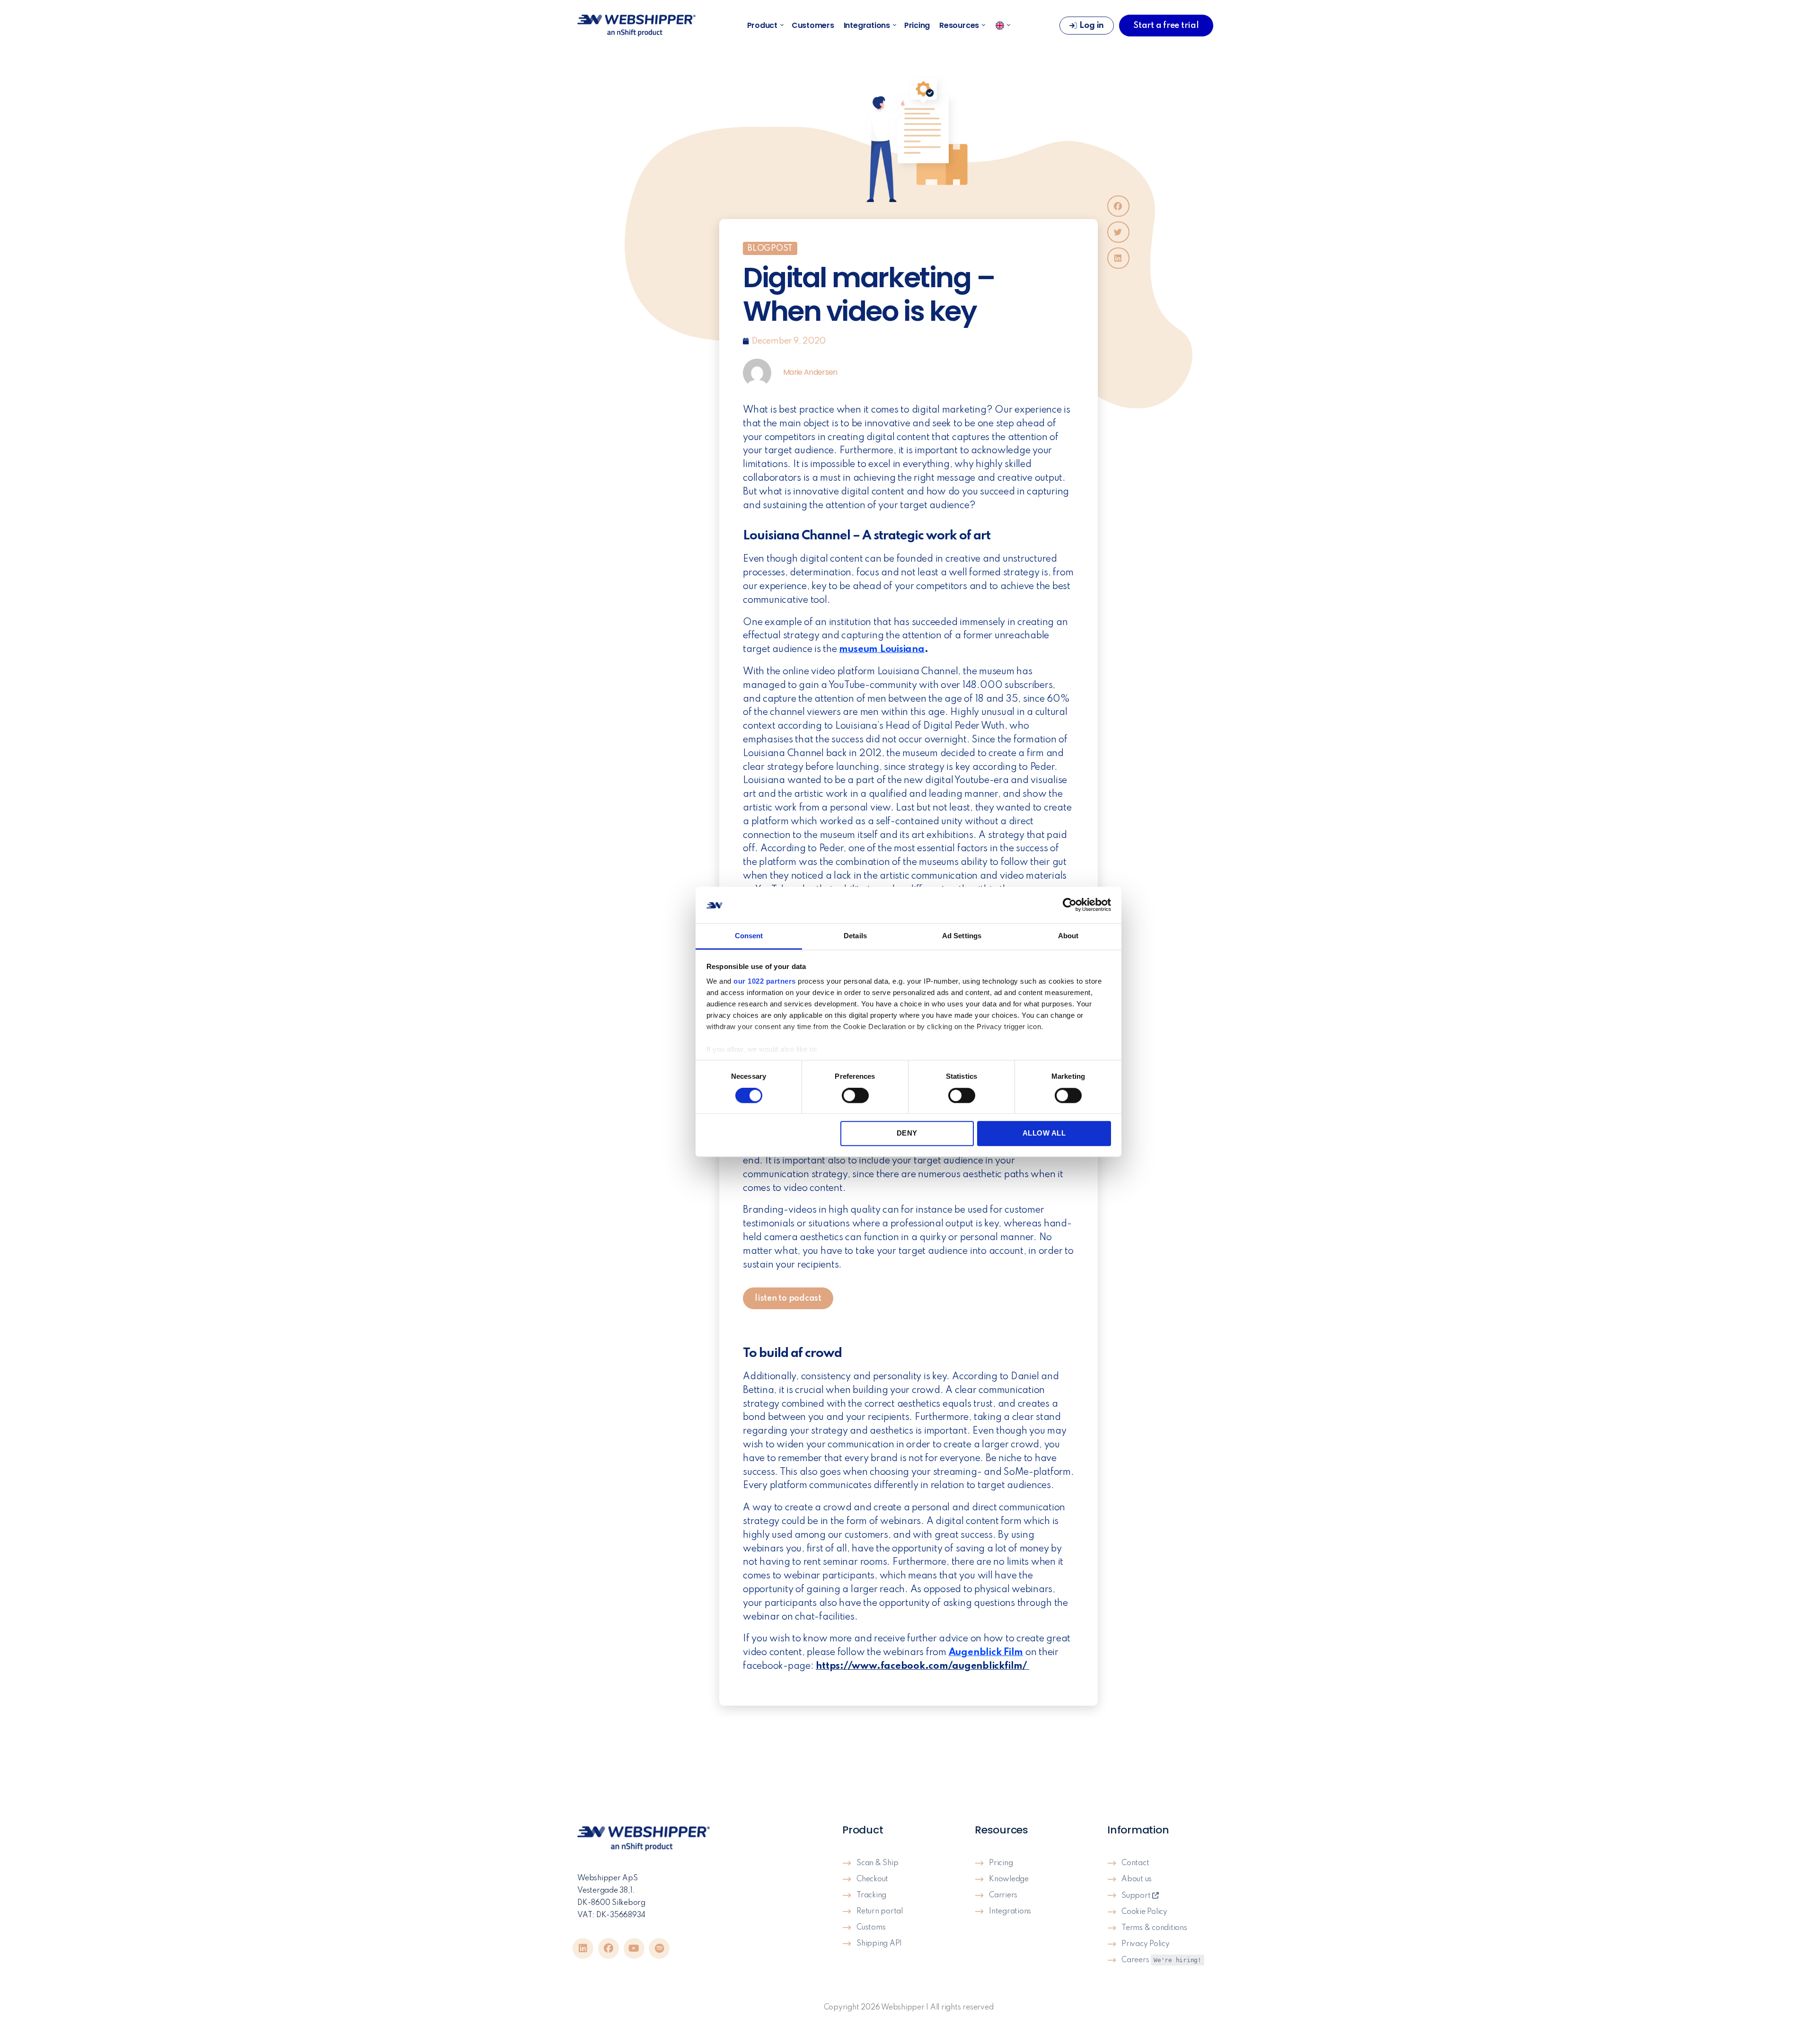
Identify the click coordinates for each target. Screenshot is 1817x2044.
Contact (1135, 1863)
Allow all (1044, 1133)
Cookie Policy (1144, 1912)
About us (1137, 1879)
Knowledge (1009, 1879)
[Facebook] (609, 1948)
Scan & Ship (877, 1863)
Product (762, 26)
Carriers (1003, 1895)
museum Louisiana (882, 650)
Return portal (880, 1912)
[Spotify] (659, 1948)
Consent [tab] (749, 936)
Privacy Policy (1146, 1944)
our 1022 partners (765, 982)
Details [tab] (855, 936)
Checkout (872, 1879)
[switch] (855, 1096)
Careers (1161, 1960)
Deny (907, 1133)
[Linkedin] (583, 1948)
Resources (959, 26)
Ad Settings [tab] (962, 936)
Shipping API (879, 1944)
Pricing (917, 26)
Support (1137, 1896)
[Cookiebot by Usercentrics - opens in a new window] (1070, 905)
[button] (1118, 206)
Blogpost (770, 248)
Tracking (871, 1895)
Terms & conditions (1154, 1928)
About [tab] (1068, 936)
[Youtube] (634, 1948)
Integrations (867, 26)
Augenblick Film (986, 1653)
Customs (871, 1928)
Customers (813, 26)
